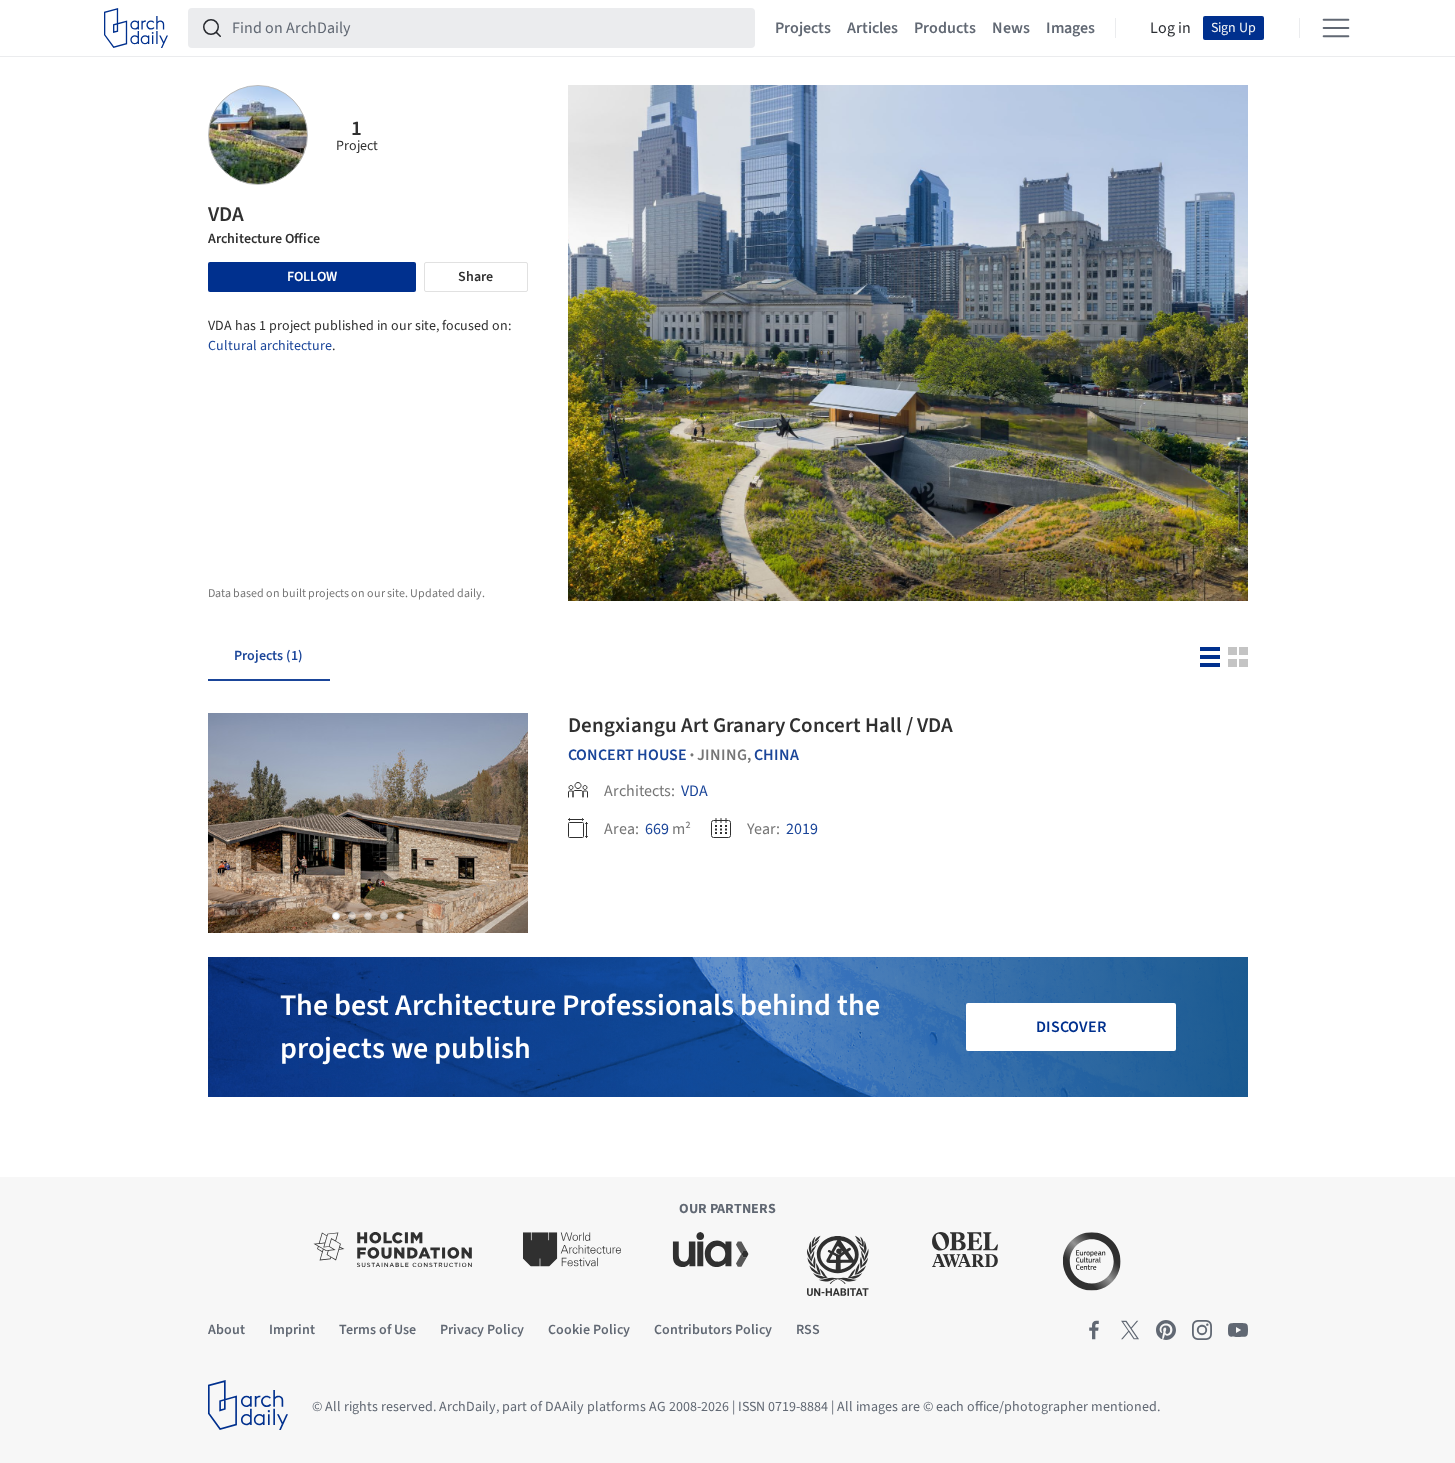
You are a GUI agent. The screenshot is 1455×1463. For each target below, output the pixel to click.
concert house (627, 755)
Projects (803, 28)
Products (945, 28)
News (1011, 28)
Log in (1170, 28)
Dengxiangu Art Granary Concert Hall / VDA (760, 725)
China (776, 755)
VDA (694, 791)
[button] (336, 916)
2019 (802, 829)
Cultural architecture (270, 346)
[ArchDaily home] (136, 28)
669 (657, 829)
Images (1070, 28)
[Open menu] (1336, 28)
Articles (872, 28)
